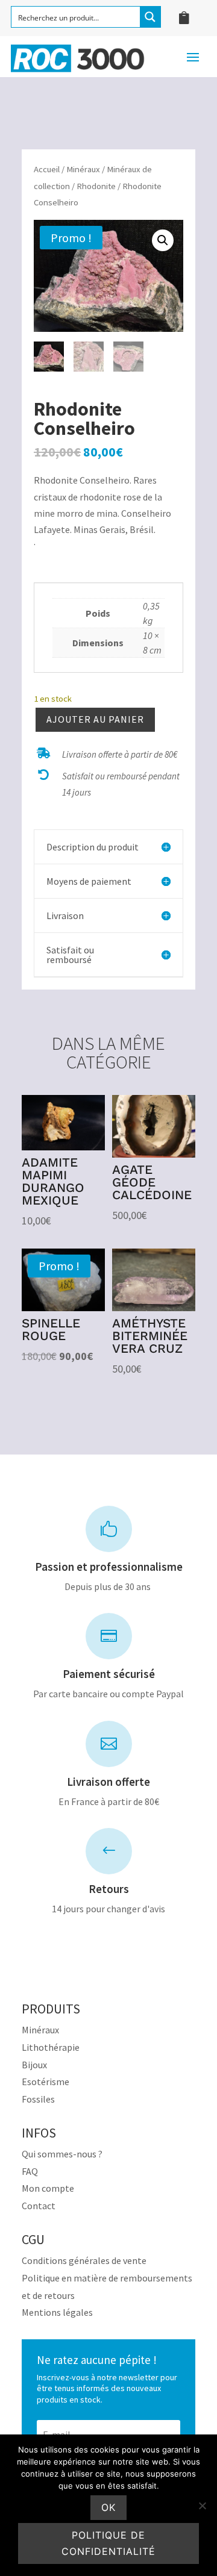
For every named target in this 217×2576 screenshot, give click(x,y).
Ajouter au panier (95, 719)
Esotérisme (46, 2082)
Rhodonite (96, 186)
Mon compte (48, 2188)
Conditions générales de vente (84, 2260)
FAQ (30, 2171)
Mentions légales (57, 2312)
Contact (39, 2206)
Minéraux (83, 169)
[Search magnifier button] (150, 17)
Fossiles (38, 2099)
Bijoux (34, 2065)
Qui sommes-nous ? (62, 2154)
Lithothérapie (51, 2047)
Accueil (47, 169)
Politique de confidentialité (108, 2543)
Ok (108, 2507)
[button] (163, 240)
